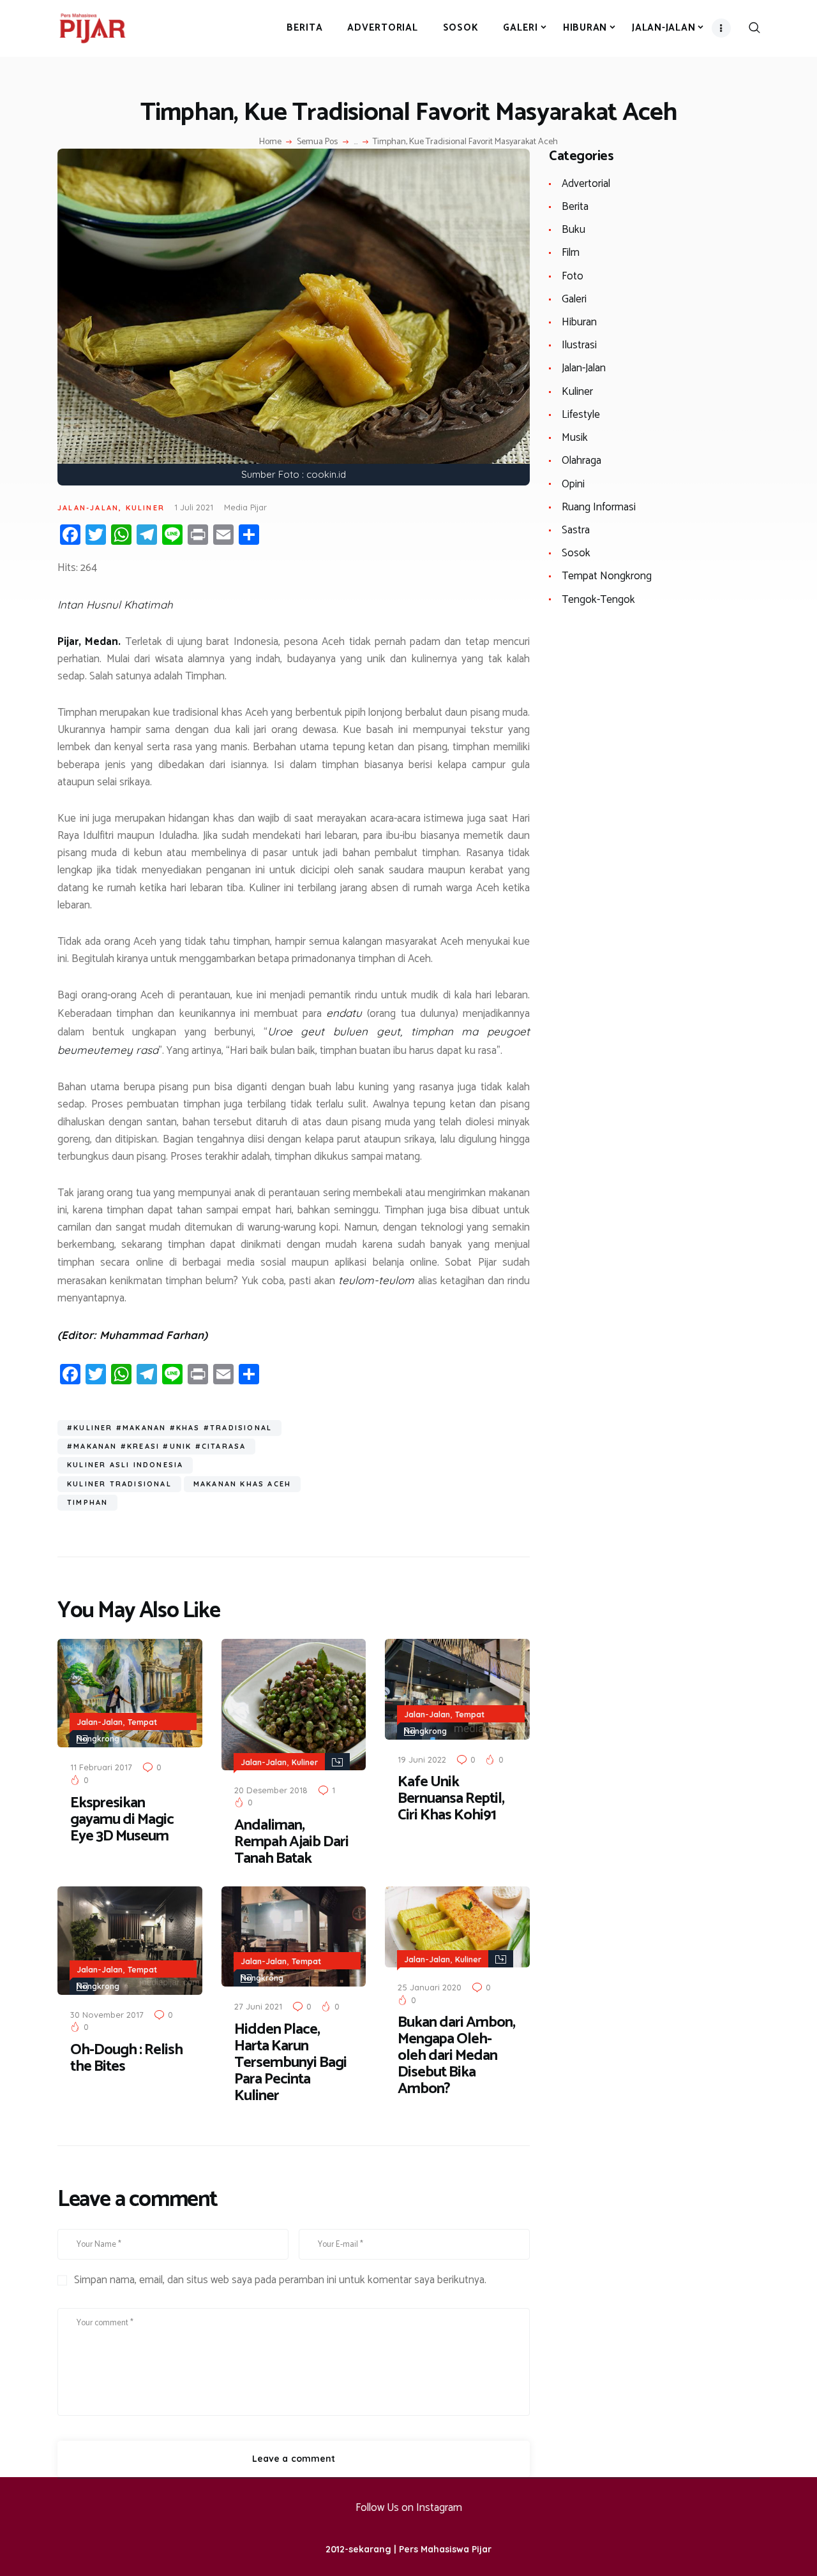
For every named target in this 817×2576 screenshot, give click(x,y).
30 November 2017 (107, 2015)
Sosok (576, 553)
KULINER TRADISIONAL (119, 1484)
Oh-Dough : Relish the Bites (126, 2059)
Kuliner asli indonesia (125, 1465)
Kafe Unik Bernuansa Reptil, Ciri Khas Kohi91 (451, 1799)
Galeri (574, 299)
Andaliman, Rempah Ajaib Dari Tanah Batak (291, 1842)
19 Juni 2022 (422, 1759)
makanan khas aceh (242, 1484)
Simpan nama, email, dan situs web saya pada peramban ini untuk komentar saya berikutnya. (280, 2281)
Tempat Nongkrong (607, 576)
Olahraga (581, 461)
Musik (575, 438)
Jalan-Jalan (88, 508)
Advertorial (586, 184)
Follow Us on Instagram (409, 2508)
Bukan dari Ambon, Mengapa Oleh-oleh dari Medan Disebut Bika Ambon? (456, 2056)
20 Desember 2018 (271, 1790)
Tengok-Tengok (598, 600)
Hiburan (579, 322)
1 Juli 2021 (194, 507)
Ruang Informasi (599, 507)
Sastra (576, 530)
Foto (573, 276)
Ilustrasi (579, 345)
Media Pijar (245, 507)
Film (571, 253)
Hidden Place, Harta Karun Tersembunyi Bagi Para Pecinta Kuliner (290, 2063)
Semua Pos (317, 142)
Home (270, 142)
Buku (573, 230)
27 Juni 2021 (258, 2006)
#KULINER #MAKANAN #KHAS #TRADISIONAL (169, 1428)
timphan (87, 1502)
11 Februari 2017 (101, 1767)
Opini (573, 484)
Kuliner (145, 508)
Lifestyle (581, 415)
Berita (575, 207)
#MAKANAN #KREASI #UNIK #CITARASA (156, 1446)
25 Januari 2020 (430, 1987)
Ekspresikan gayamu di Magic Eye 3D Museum (122, 1820)
